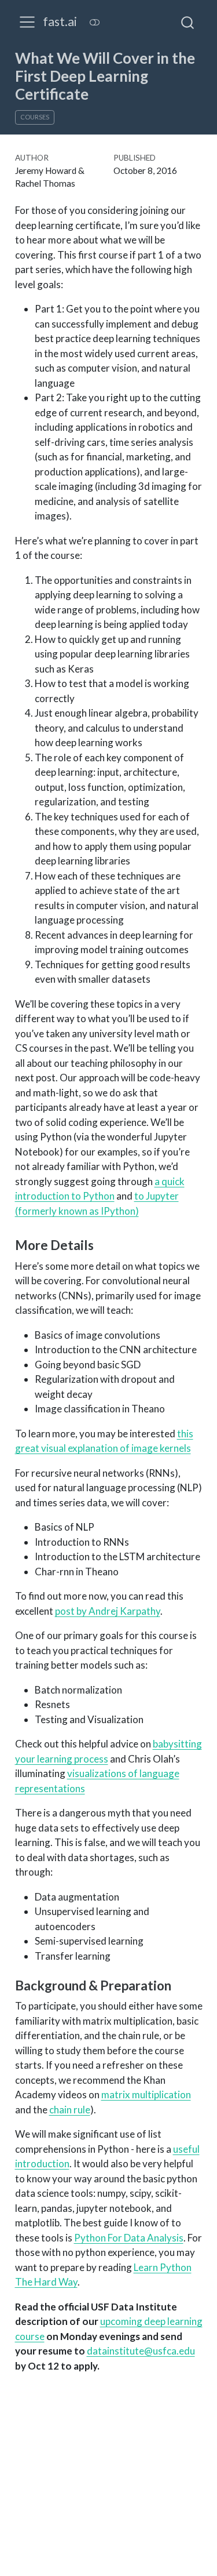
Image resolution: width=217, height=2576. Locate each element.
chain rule (70, 2110)
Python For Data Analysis (129, 2238)
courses (35, 117)
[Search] (187, 22)
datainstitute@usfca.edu (141, 2351)
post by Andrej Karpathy (108, 1611)
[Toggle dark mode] (94, 22)
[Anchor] (102, 1244)
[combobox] (188, 22)
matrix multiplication (146, 2094)
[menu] (27, 22)
